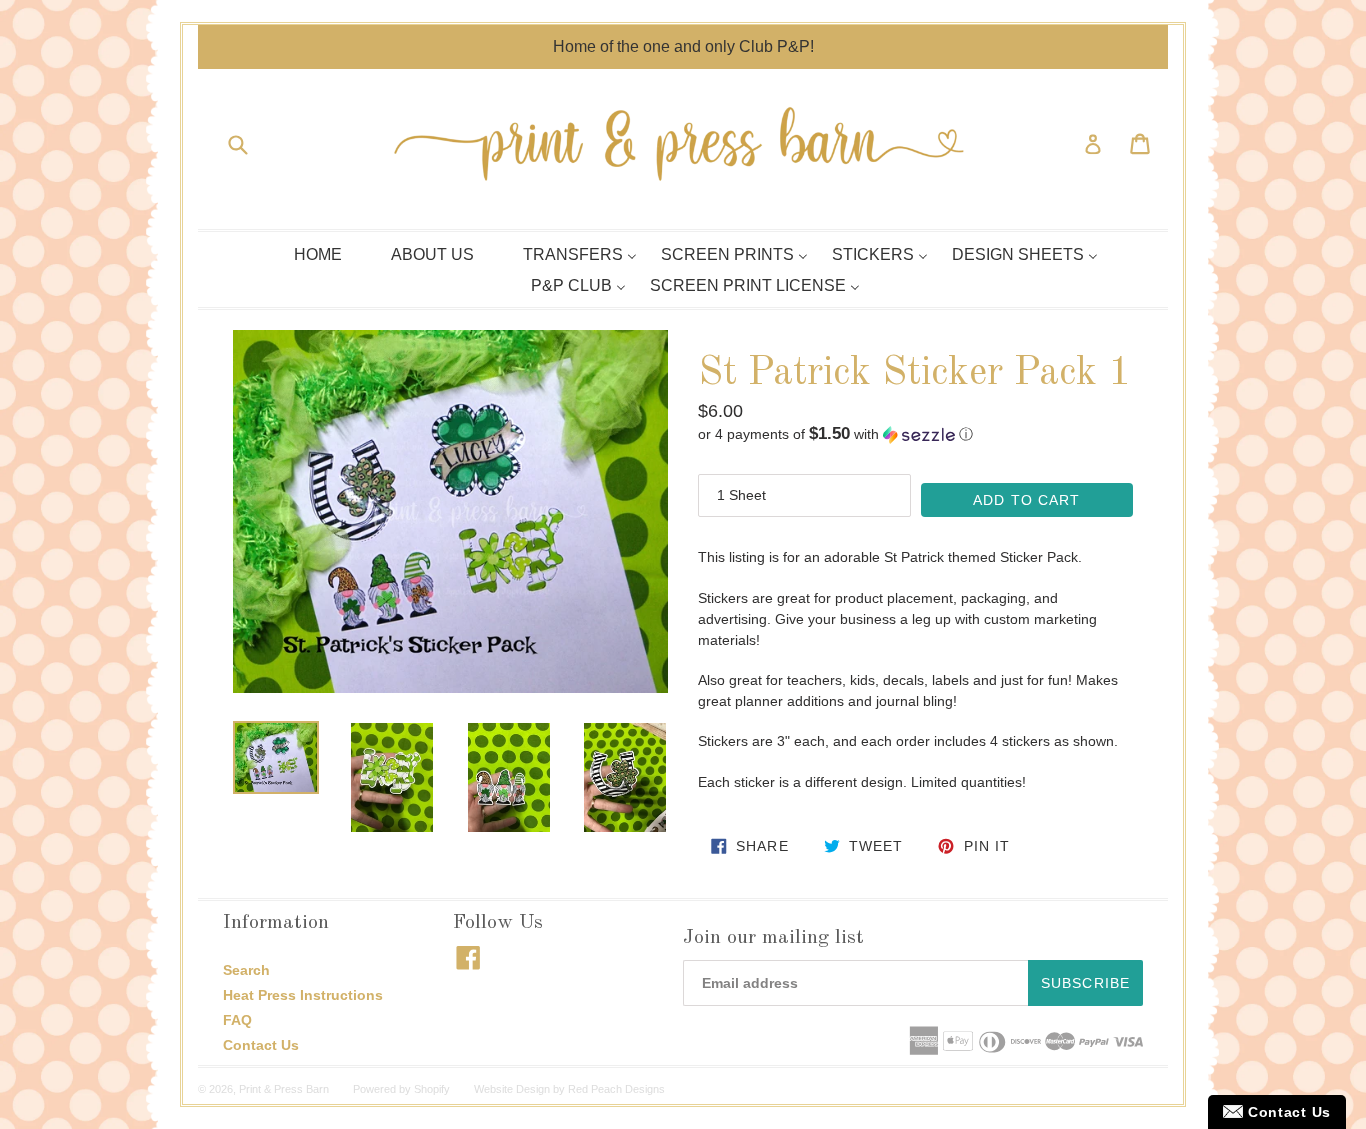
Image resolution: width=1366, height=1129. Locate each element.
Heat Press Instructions (303, 995)
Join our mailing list (773, 938)
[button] (915, 434)
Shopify (432, 1089)
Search (246, 970)
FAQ (237, 1020)
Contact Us (261, 1045)
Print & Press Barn (284, 1089)
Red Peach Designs (616, 1089)
